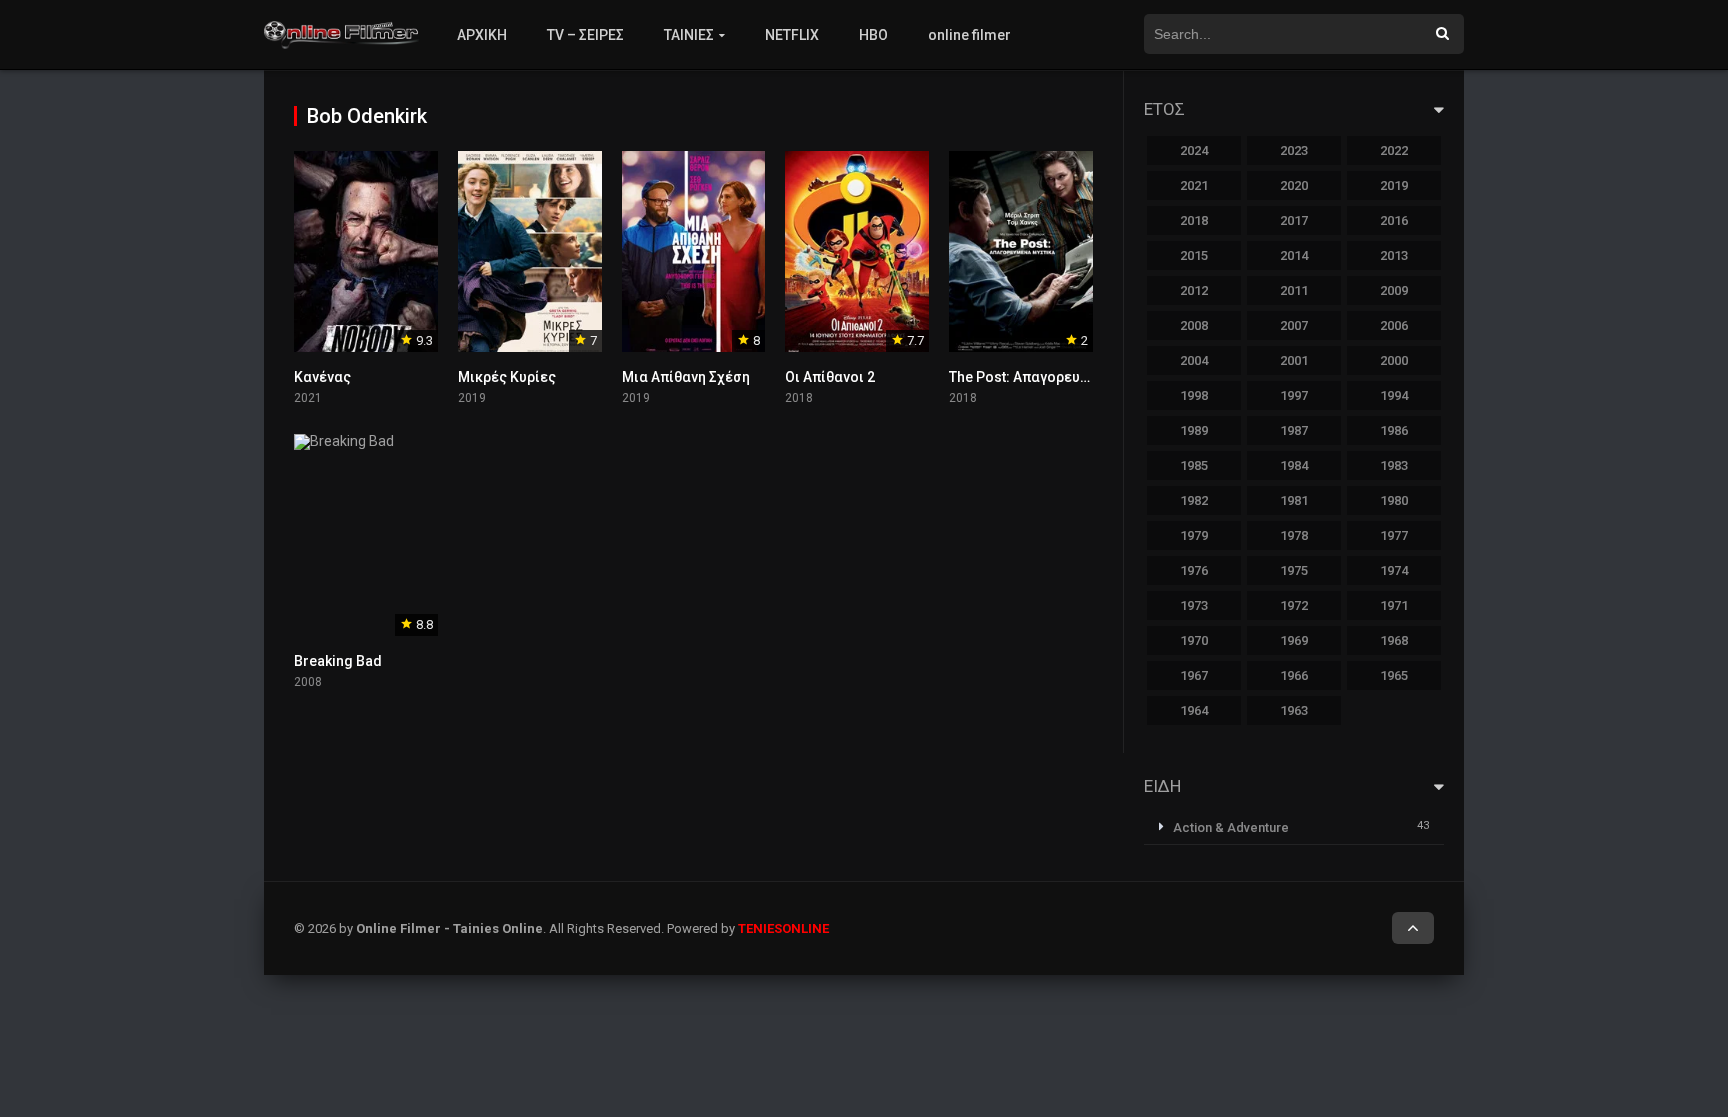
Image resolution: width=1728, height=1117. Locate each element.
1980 (1394, 500)
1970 (1194, 640)
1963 (1294, 710)
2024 (1194, 150)
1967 (1194, 675)
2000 (1394, 360)
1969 (1294, 640)
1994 (1394, 395)
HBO (873, 35)
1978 (1294, 535)
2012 (1194, 290)
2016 (1394, 220)
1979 (1194, 535)
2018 (1194, 220)
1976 (1194, 570)
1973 (1194, 605)
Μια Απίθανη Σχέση (686, 377)
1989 (1194, 430)
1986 (1394, 430)
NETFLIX (792, 35)
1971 (1394, 605)
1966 (1294, 675)
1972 (1294, 605)
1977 (1394, 535)
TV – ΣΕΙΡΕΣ (585, 35)
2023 (1294, 150)
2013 (1394, 255)
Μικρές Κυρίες (507, 377)
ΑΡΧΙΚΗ (482, 35)
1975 (1294, 570)
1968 (1394, 640)
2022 (1394, 150)
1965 (1394, 675)
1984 (1294, 465)
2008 (1194, 325)
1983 (1394, 465)
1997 (1294, 395)
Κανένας (322, 377)
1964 (1194, 710)
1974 (1394, 570)
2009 (1394, 290)
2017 (1294, 220)
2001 (1294, 360)
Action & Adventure (1231, 827)
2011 (1294, 290)
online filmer (969, 35)
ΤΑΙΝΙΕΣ (689, 35)
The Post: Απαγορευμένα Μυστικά (1061, 377)
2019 (1394, 185)
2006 (1394, 325)
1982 (1194, 500)
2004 (1194, 360)
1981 (1294, 500)
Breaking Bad (338, 661)
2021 (1194, 185)
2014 (1294, 255)
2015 (1194, 255)
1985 (1194, 465)
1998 (1194, 395)
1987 (1294, 430)
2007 (1294, 325)
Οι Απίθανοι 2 (830, 377)
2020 (1294, 185)
